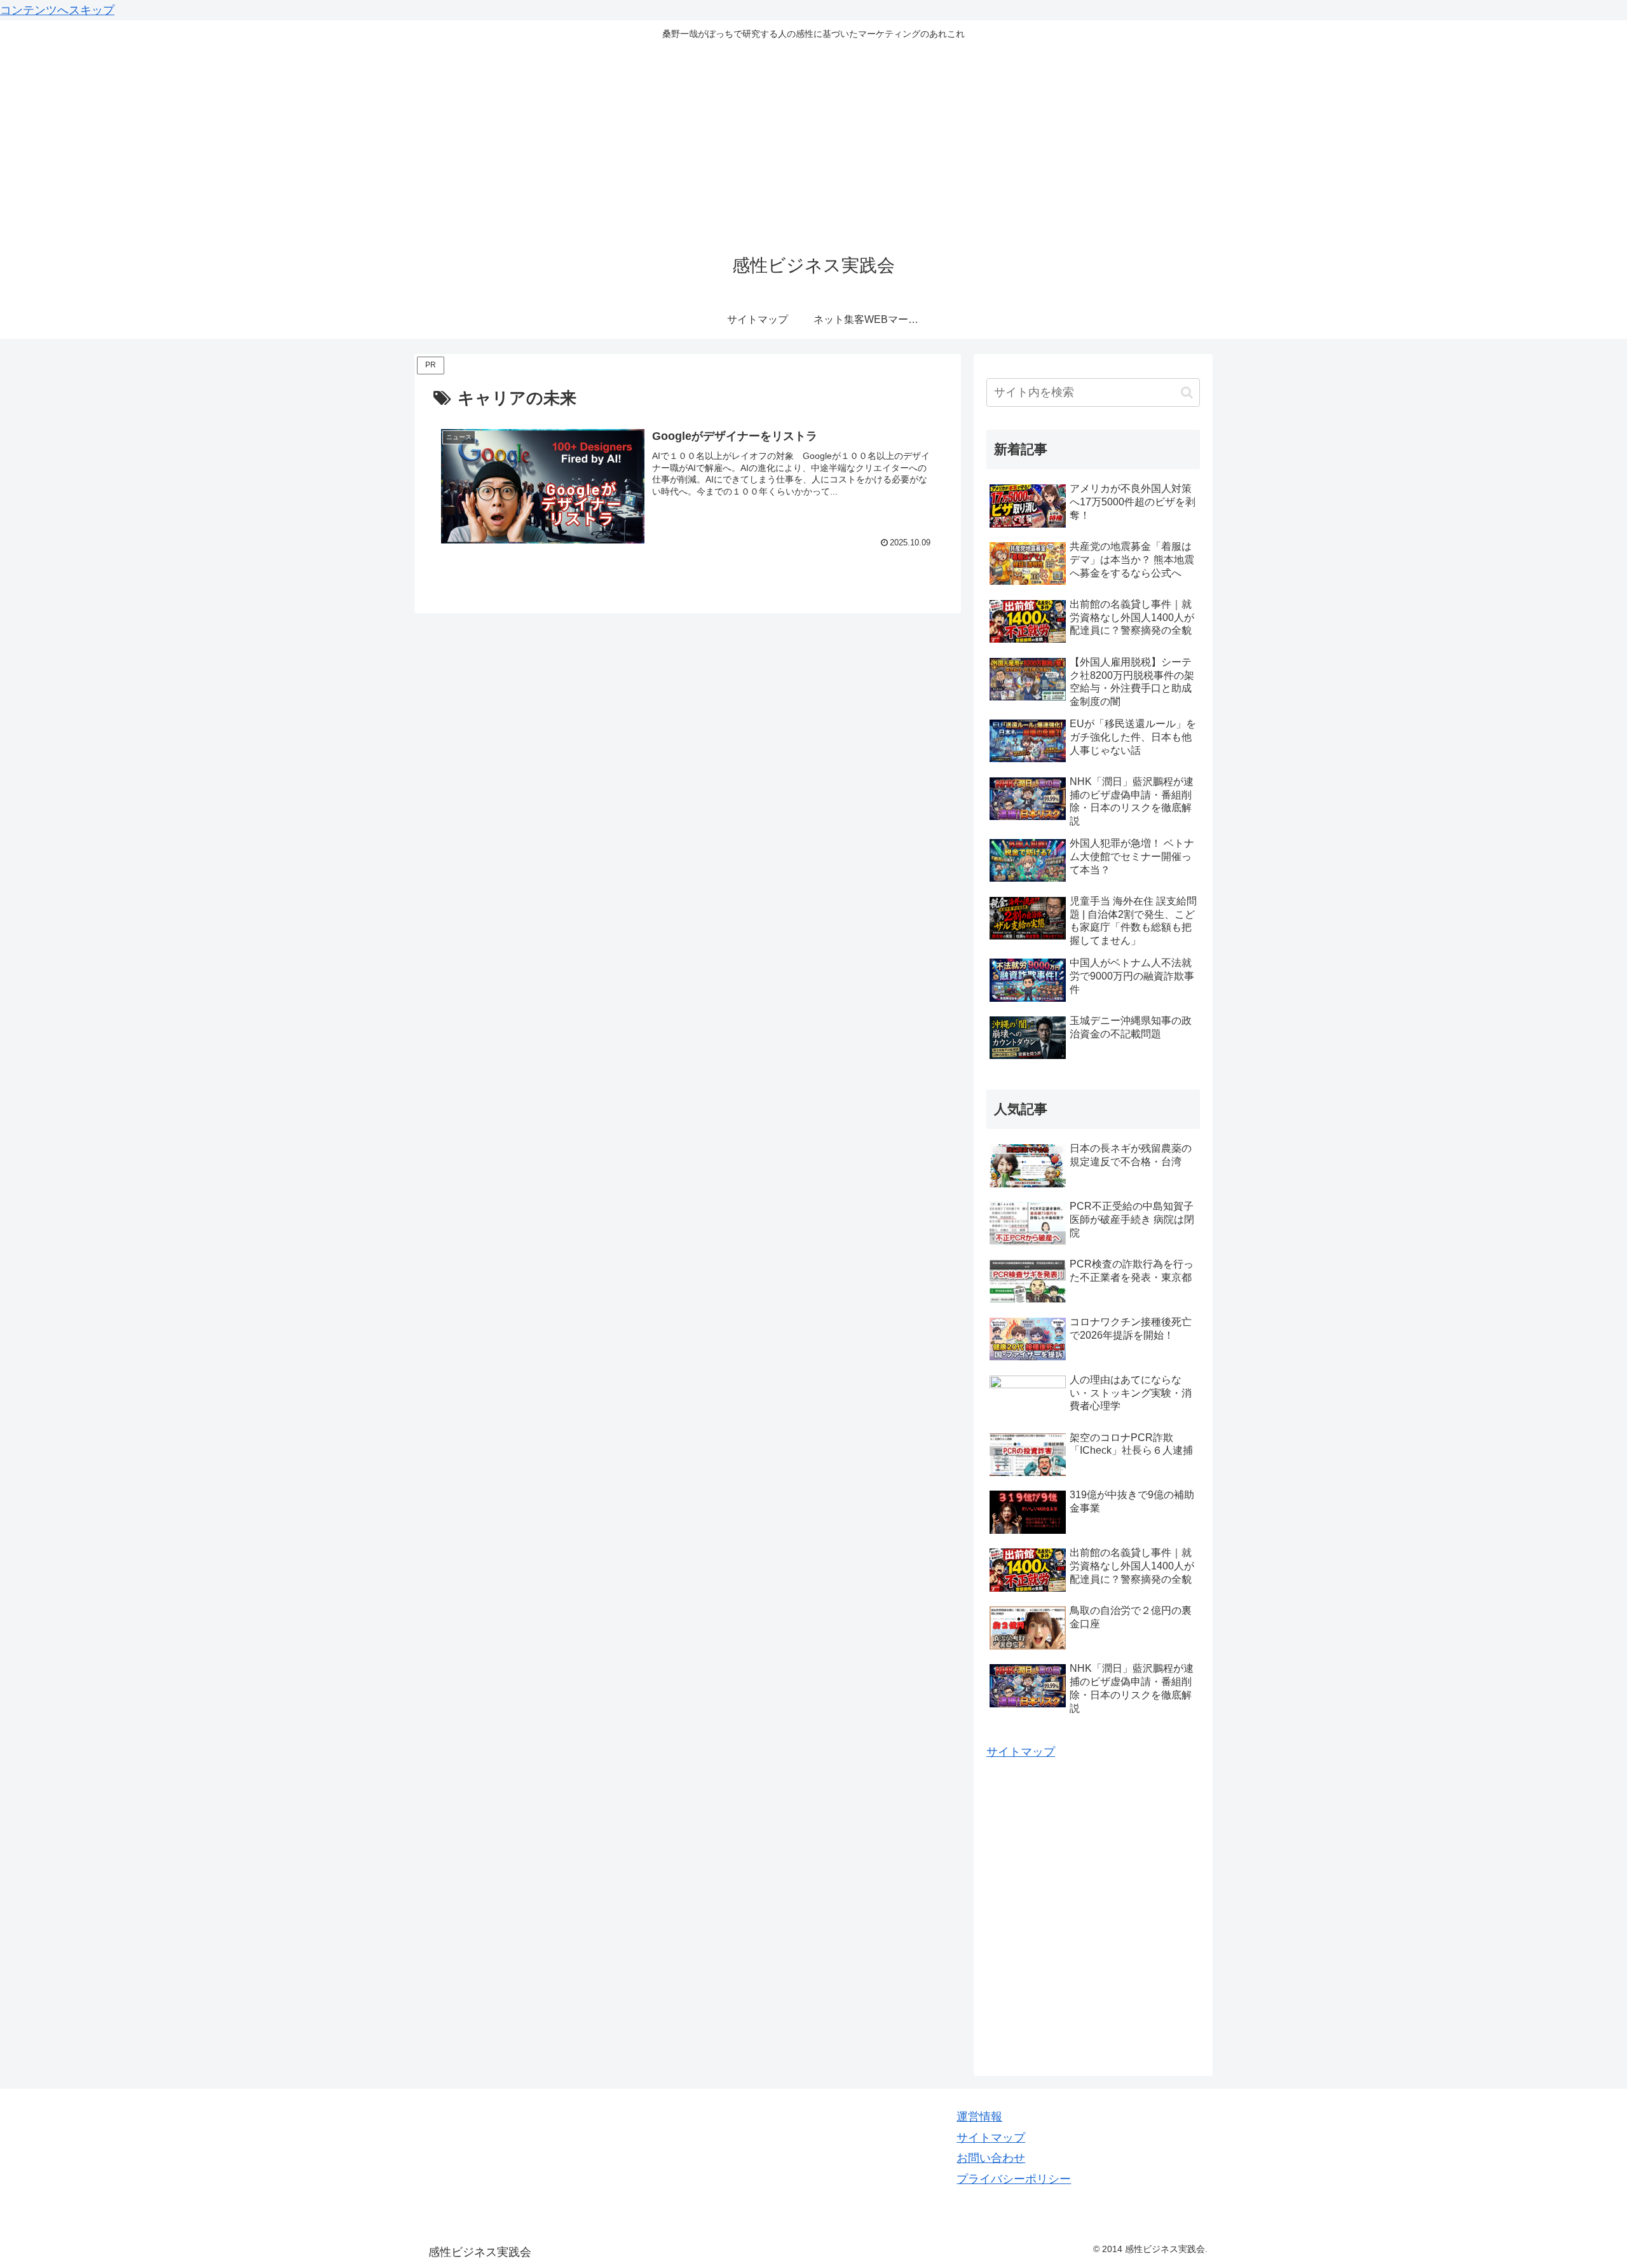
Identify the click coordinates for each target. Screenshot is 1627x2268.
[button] (1187, 393)
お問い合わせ (991, 2158)
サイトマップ (1021, 1752)
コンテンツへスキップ (57, 10)
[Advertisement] (813, 142)
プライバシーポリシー (1014, 2179)
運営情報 (979, 2117)
